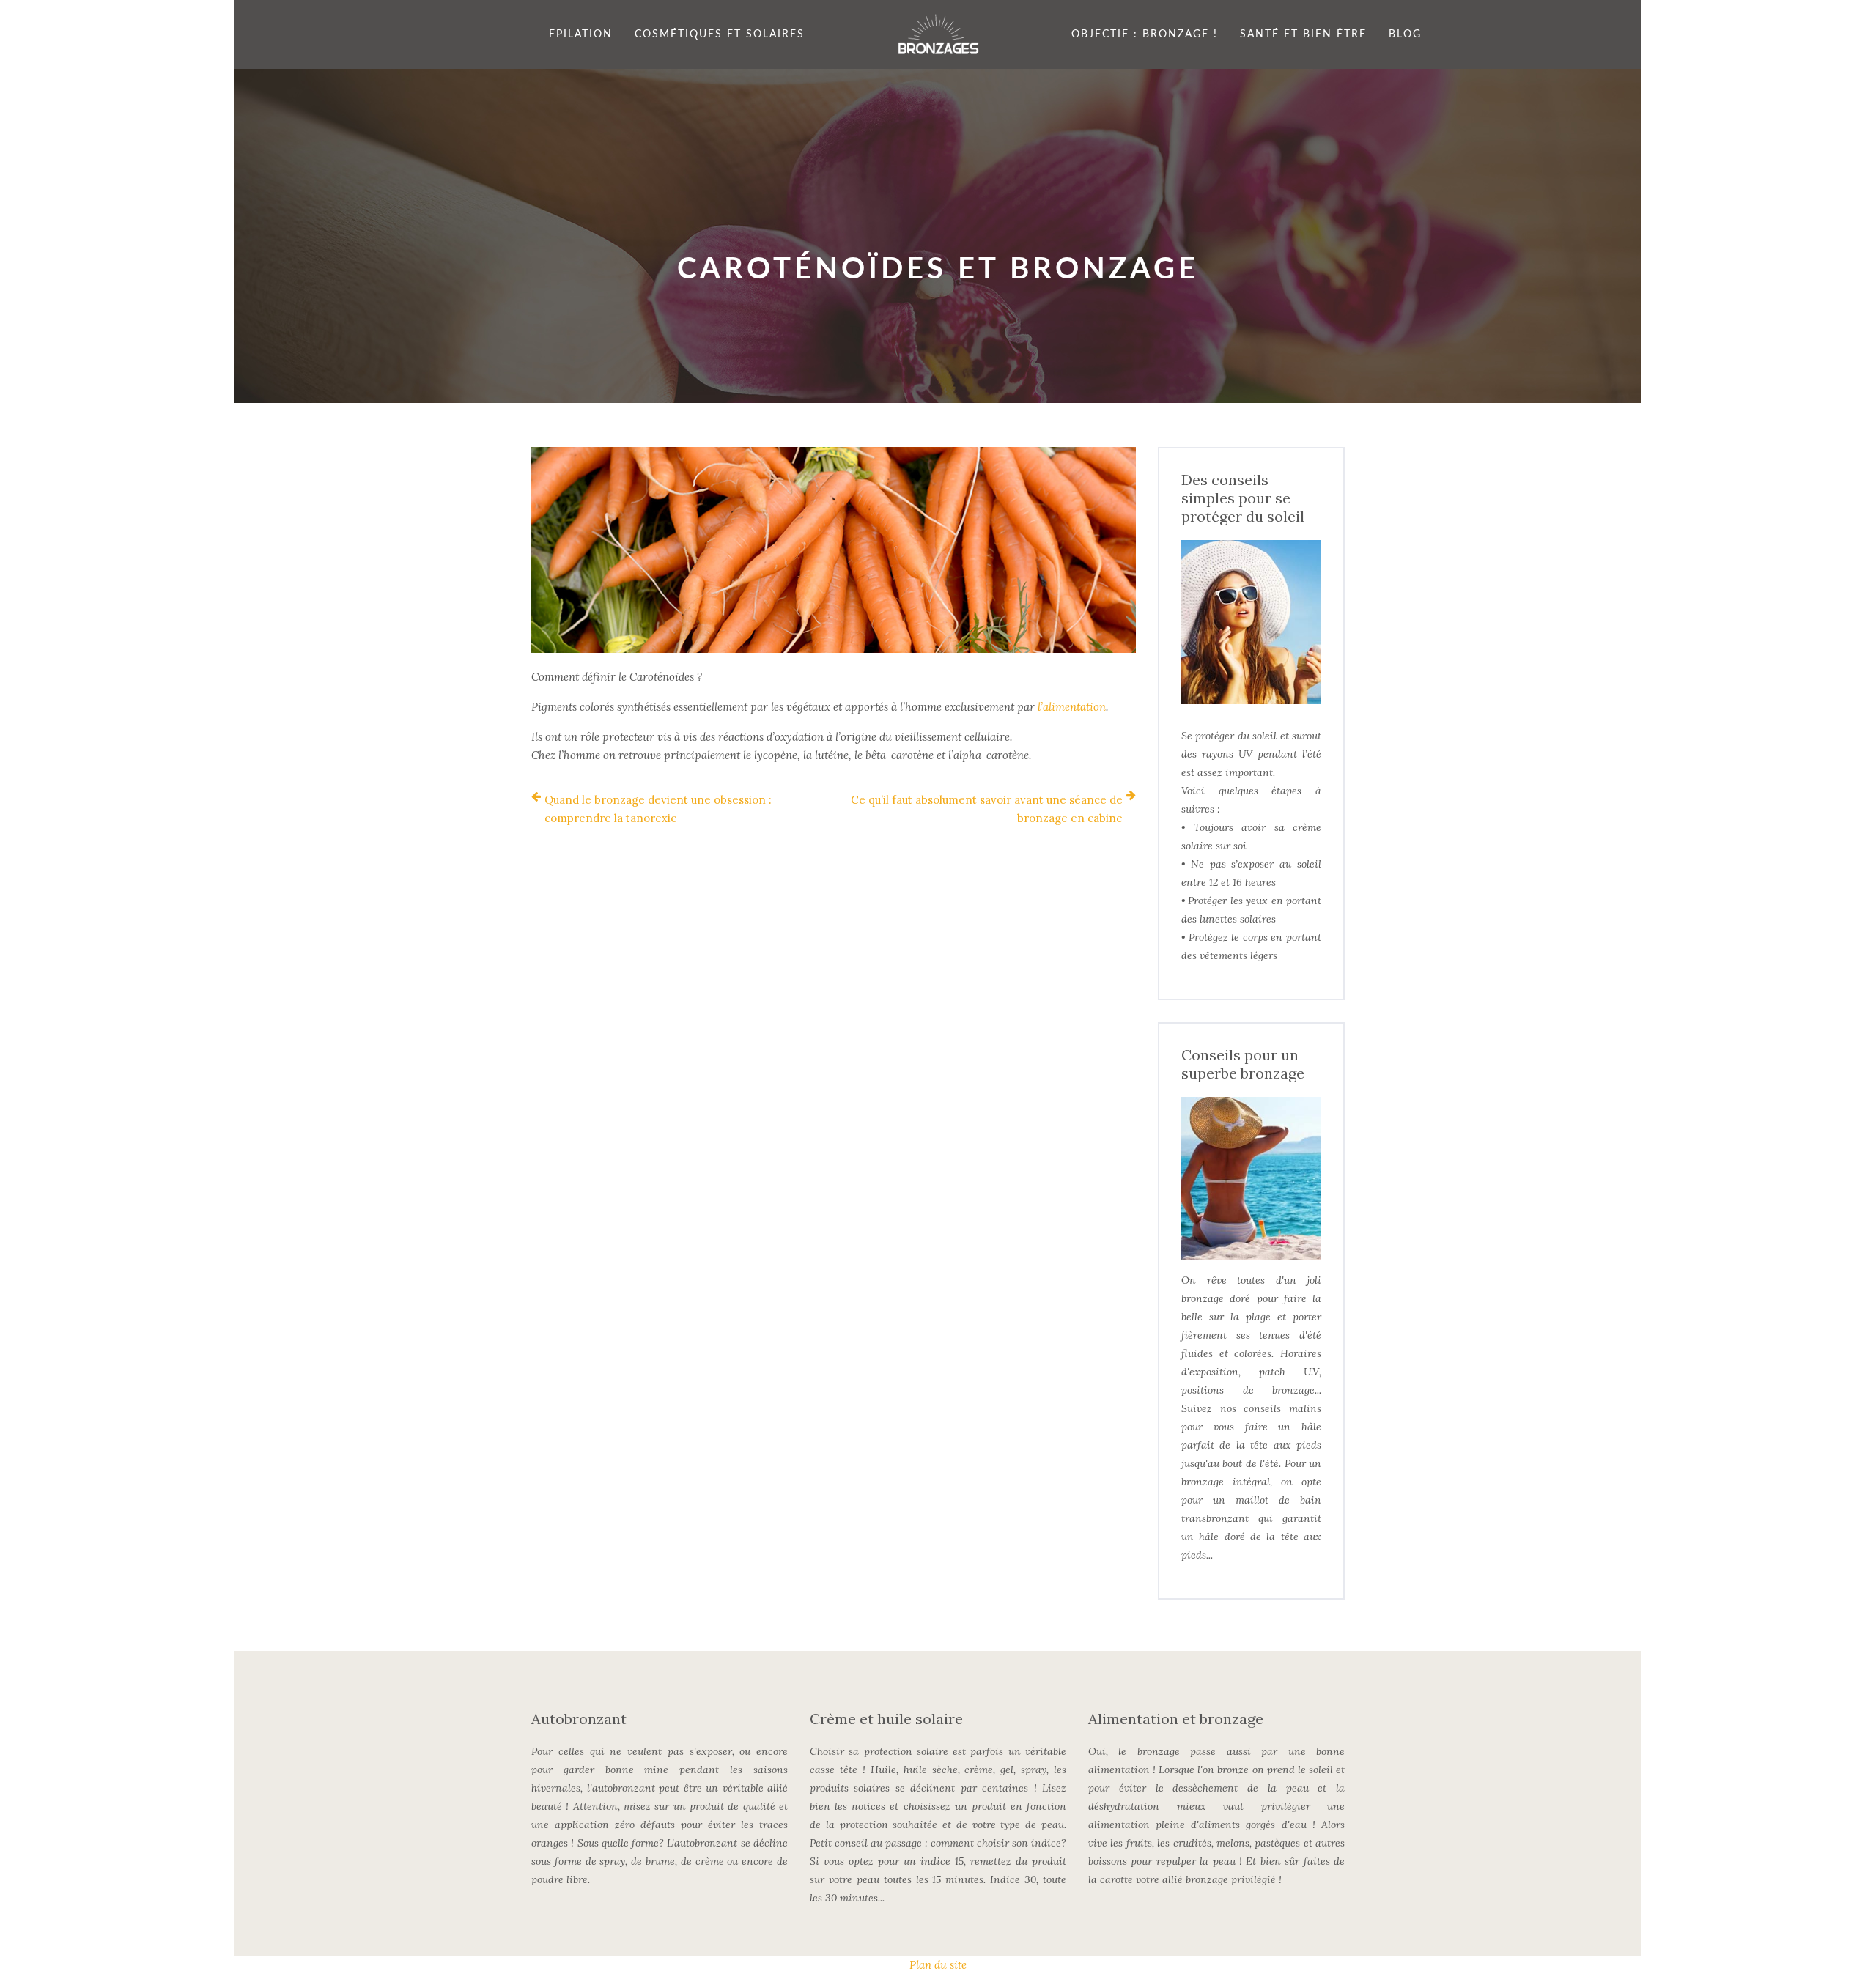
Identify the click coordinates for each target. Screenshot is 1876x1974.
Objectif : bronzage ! (1145, 34)
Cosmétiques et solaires (720, 34)
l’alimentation (1072, 707)
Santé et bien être (1303, 34)
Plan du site (938, 1965)
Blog (1405, 34)
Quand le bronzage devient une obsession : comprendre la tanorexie (658, 809)
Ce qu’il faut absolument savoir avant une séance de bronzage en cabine (987, 809)
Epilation (581, 34)
